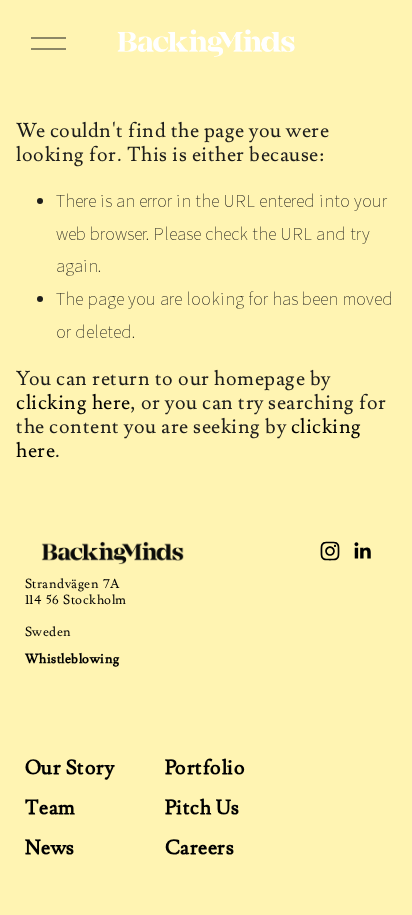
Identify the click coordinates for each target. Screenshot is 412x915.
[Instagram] (330, 551)
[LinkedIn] (362, 551)
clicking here (73, 403)
